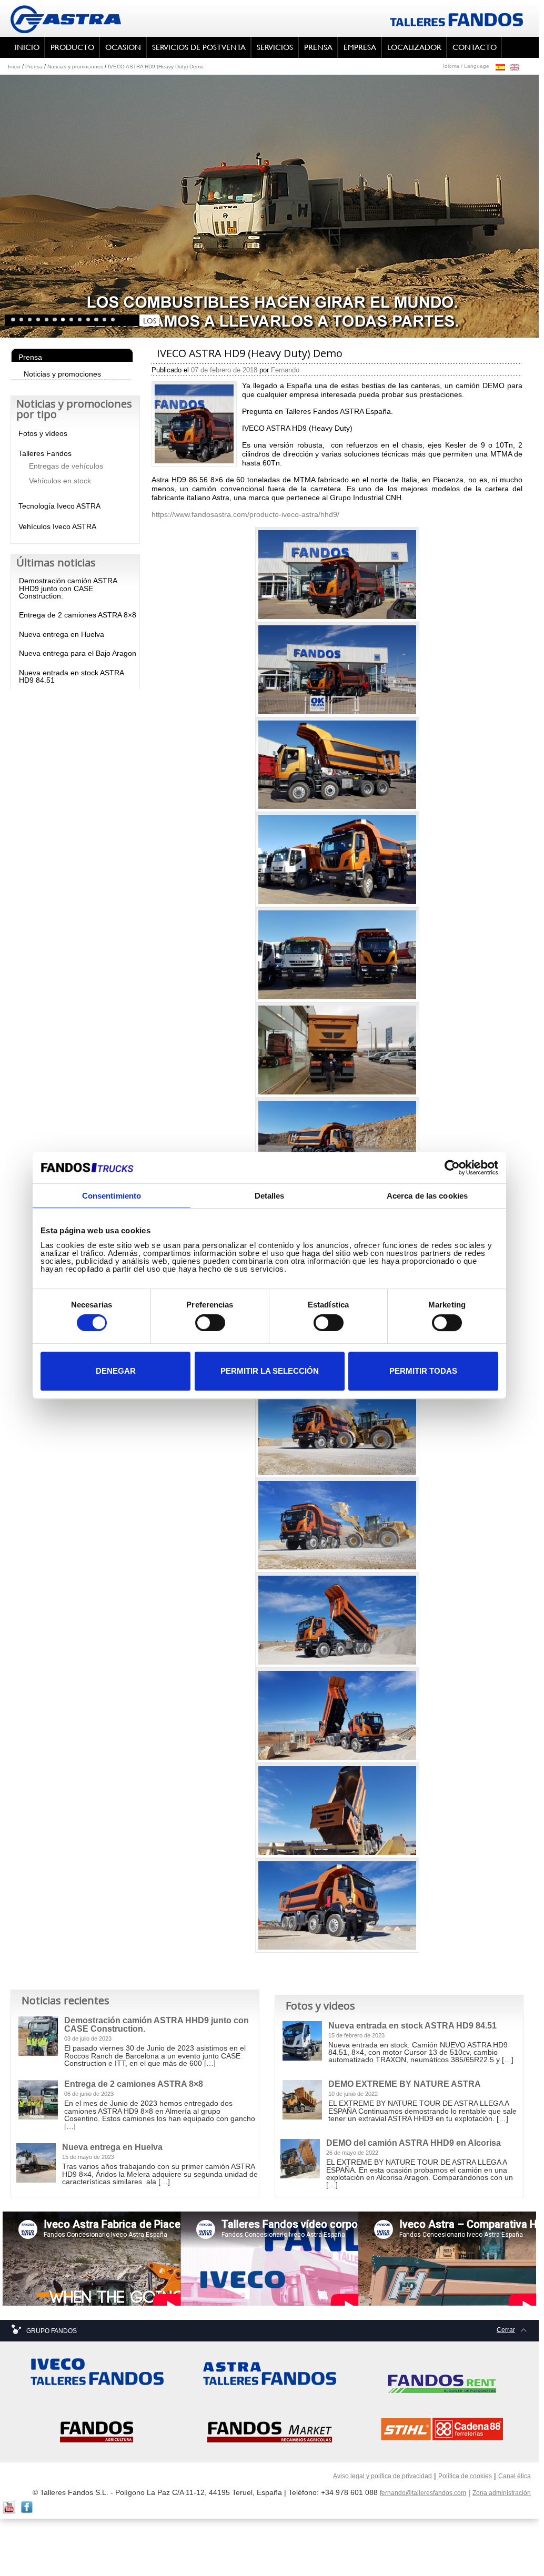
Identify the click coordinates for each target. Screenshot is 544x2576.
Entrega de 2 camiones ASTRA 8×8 (78, 615)
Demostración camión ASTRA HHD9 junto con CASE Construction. (68, 588)
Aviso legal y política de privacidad (382, 2476)
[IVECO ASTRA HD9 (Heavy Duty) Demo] (194, 423)
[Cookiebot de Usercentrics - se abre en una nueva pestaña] (452, 1168)
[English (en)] (515, 67)
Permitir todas (423, 1371)
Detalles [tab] (270, 1196)
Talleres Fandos (45, 453)
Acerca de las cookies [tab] (427, 1196)
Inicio (14, 67)
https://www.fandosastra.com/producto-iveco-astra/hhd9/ (245, 514)
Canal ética (515, 2476)
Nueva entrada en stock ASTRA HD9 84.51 (71, 676)
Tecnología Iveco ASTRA (59, 506)
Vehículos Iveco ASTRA (57, 526)
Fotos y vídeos (43, 433)
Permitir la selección (270, 1371)
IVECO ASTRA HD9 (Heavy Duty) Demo (156, 67)
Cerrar (506, 2330)
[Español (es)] (500, 67)
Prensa (34, 67)
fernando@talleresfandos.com (423, 2493)
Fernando (285, 370)
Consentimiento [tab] (112, 1196)
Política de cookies (465, 2476)
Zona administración (502, 2493)
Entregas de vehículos (66, 466)
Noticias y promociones (75, 67)
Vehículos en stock (60, 481)
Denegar (116, 1371)
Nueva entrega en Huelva (62, 634)
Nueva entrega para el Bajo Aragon (78, 653)
